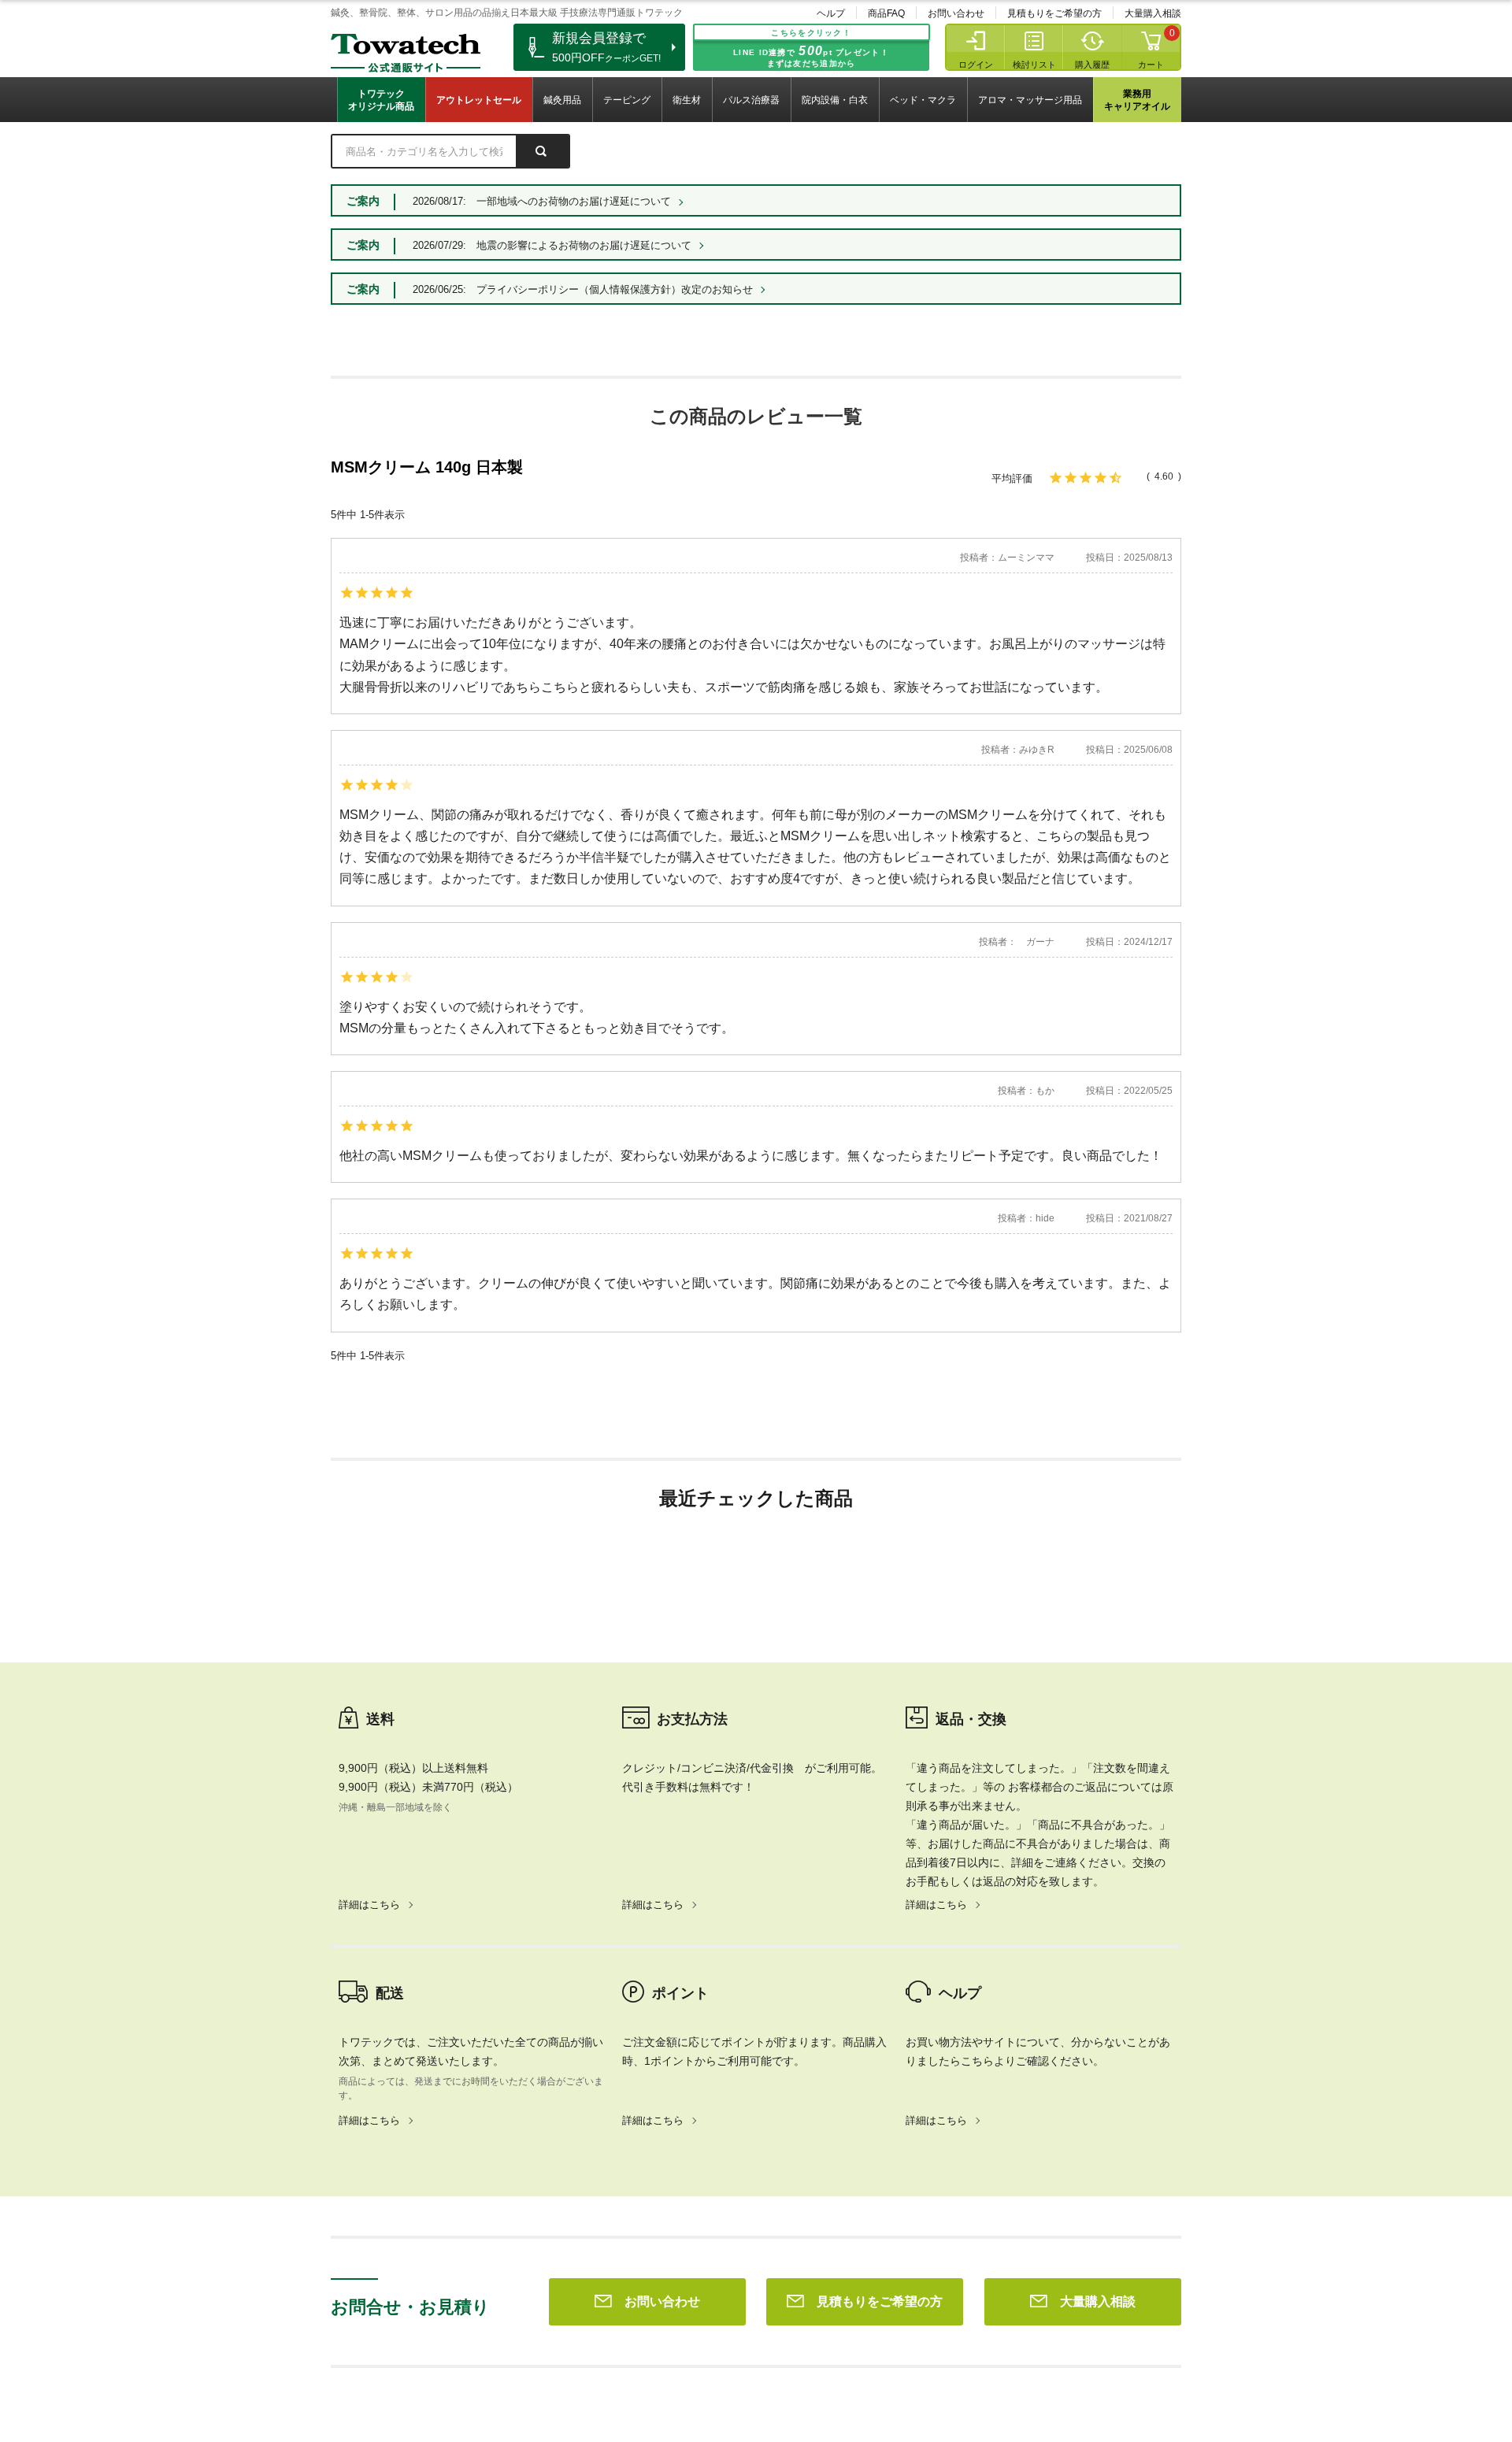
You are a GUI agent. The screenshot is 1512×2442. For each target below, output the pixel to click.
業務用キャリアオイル (1137, 100)
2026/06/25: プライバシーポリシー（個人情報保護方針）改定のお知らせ (583, 289)
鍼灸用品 (562, 100)
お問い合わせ (956, 13)
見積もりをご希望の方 (1054, 13)
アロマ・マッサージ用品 (1030, 100)
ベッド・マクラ (923, 100)
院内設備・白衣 (835, 100)
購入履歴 (1092, 65)
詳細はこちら (369, 1905)
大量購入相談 (1153, 13)
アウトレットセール (479, 100)
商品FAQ (886, 13)
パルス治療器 (751, 100)
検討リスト (1034, 65)
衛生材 (687, 100)
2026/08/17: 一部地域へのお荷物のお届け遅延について (542, 201)
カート (1151, 65)
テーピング (627, 100)
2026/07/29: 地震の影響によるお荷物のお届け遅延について (552, 245)
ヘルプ (831, 13)
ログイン (976, 65)
